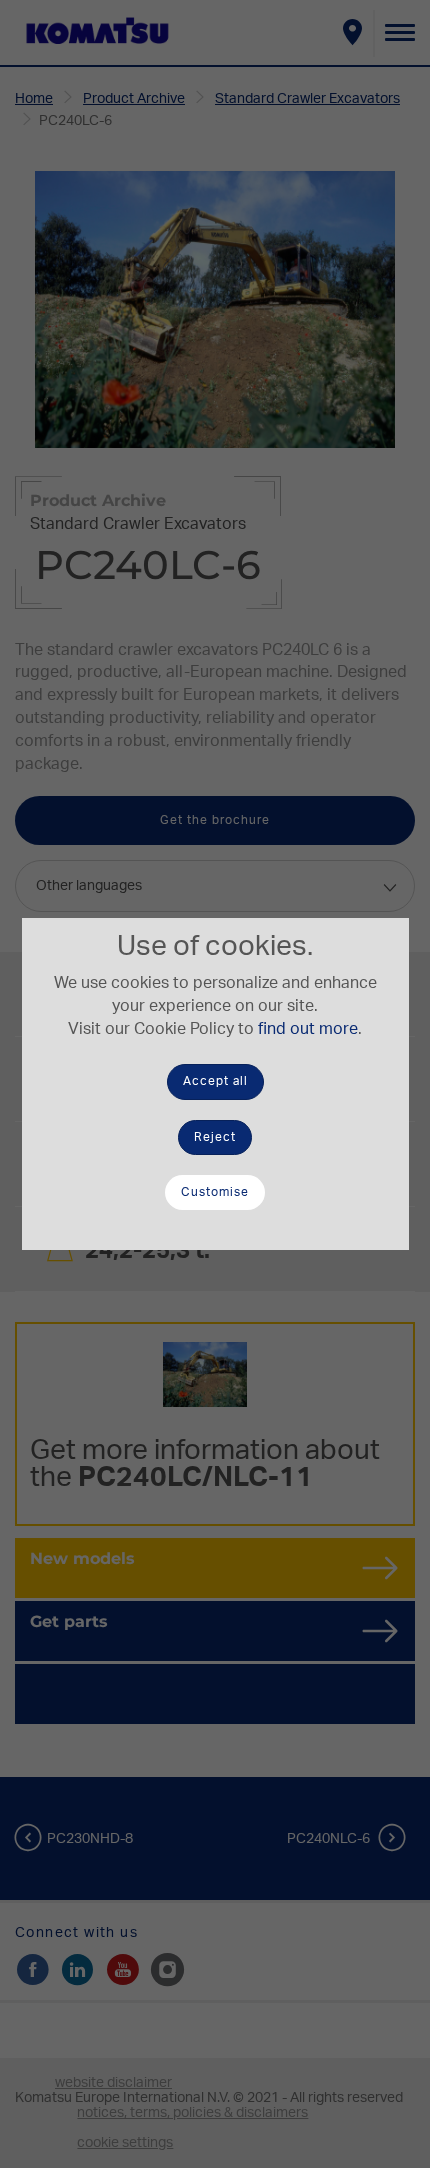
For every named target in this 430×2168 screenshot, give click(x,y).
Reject (215, 1137)
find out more (308, 1029)
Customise (215, 1192)
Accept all (215, 1081)
